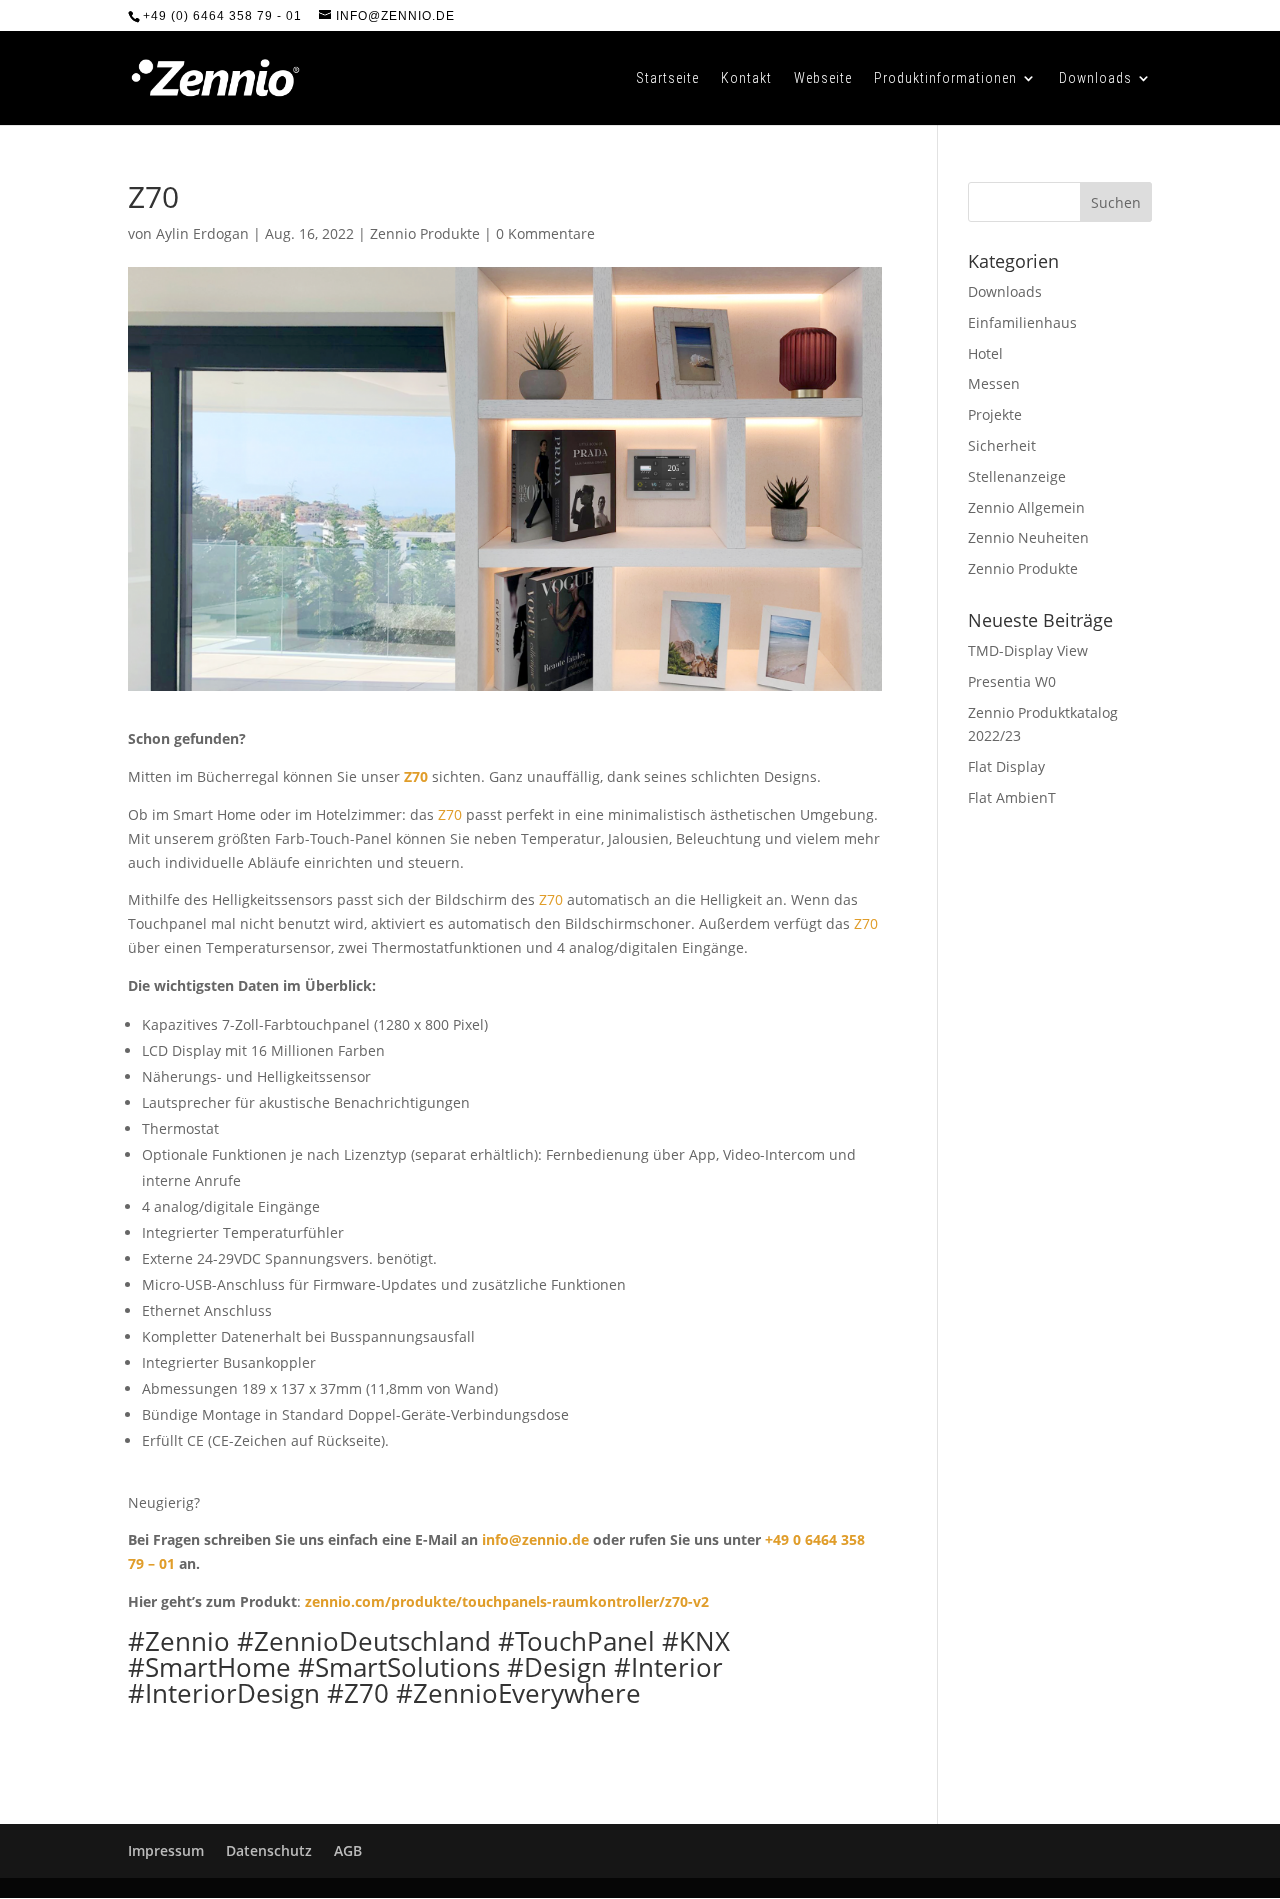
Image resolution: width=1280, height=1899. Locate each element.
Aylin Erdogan (202, 233)
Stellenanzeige (1017, 476)
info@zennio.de (535, 1539)
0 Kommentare (545, 233)
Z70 (416, 776)
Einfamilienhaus (1022, 322)
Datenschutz (269, 1850)
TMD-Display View (1028, 650)
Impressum (166, 1850)
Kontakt (746, 78)
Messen (994, 383)
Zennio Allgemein (1026, 507)
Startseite (667, 78)
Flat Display (1006, 766)
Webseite (823, 78)
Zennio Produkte (425, 233)
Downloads (1095, 78)
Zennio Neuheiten (1028, 537)
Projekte (995, 414)
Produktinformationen (945, 78)
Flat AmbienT (1012, 797)
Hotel (985, 353)
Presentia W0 (1012, 681)
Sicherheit (1002, 445)
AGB (348, 1850)
